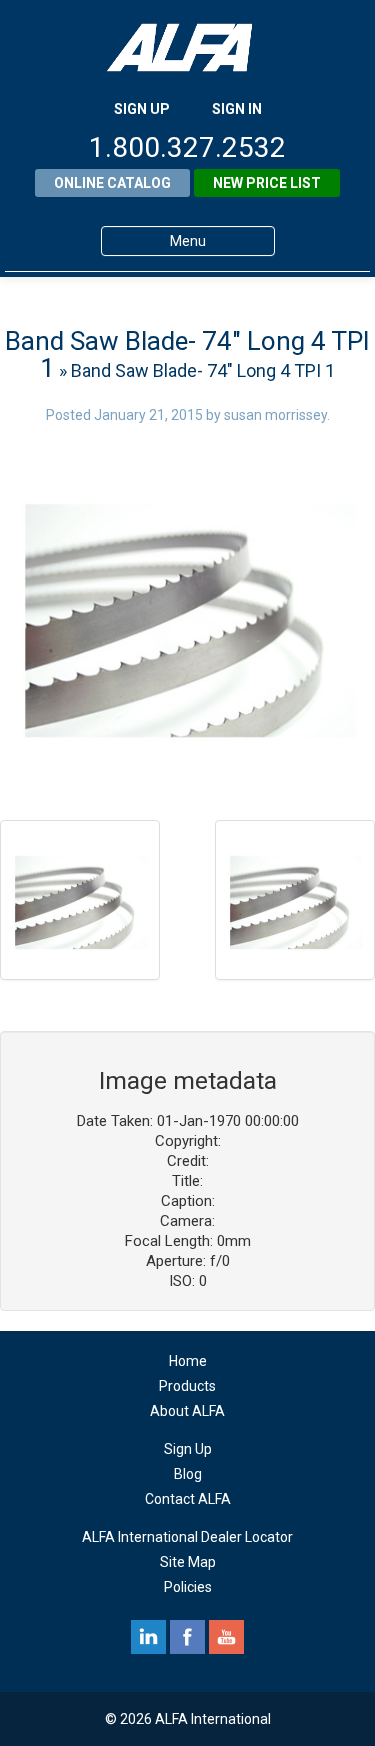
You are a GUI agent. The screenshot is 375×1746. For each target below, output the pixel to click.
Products (187, 1386)
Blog (188, 1474)
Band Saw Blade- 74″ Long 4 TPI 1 (187, 354)
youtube (226, 1637)
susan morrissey (275, 415)
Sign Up (188, 1449)
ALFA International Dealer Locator (187, 1537)
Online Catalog (112, 183)
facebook (187, 1637)
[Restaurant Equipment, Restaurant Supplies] (188, 47)
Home (188, 1361)
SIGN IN (237, 109)
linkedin (148, 1637)
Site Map (188, 1562)
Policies (188, 1587)
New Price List (267, 183)
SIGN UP (142, 109)
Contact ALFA (188, 1499)
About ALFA (187, 1411)
